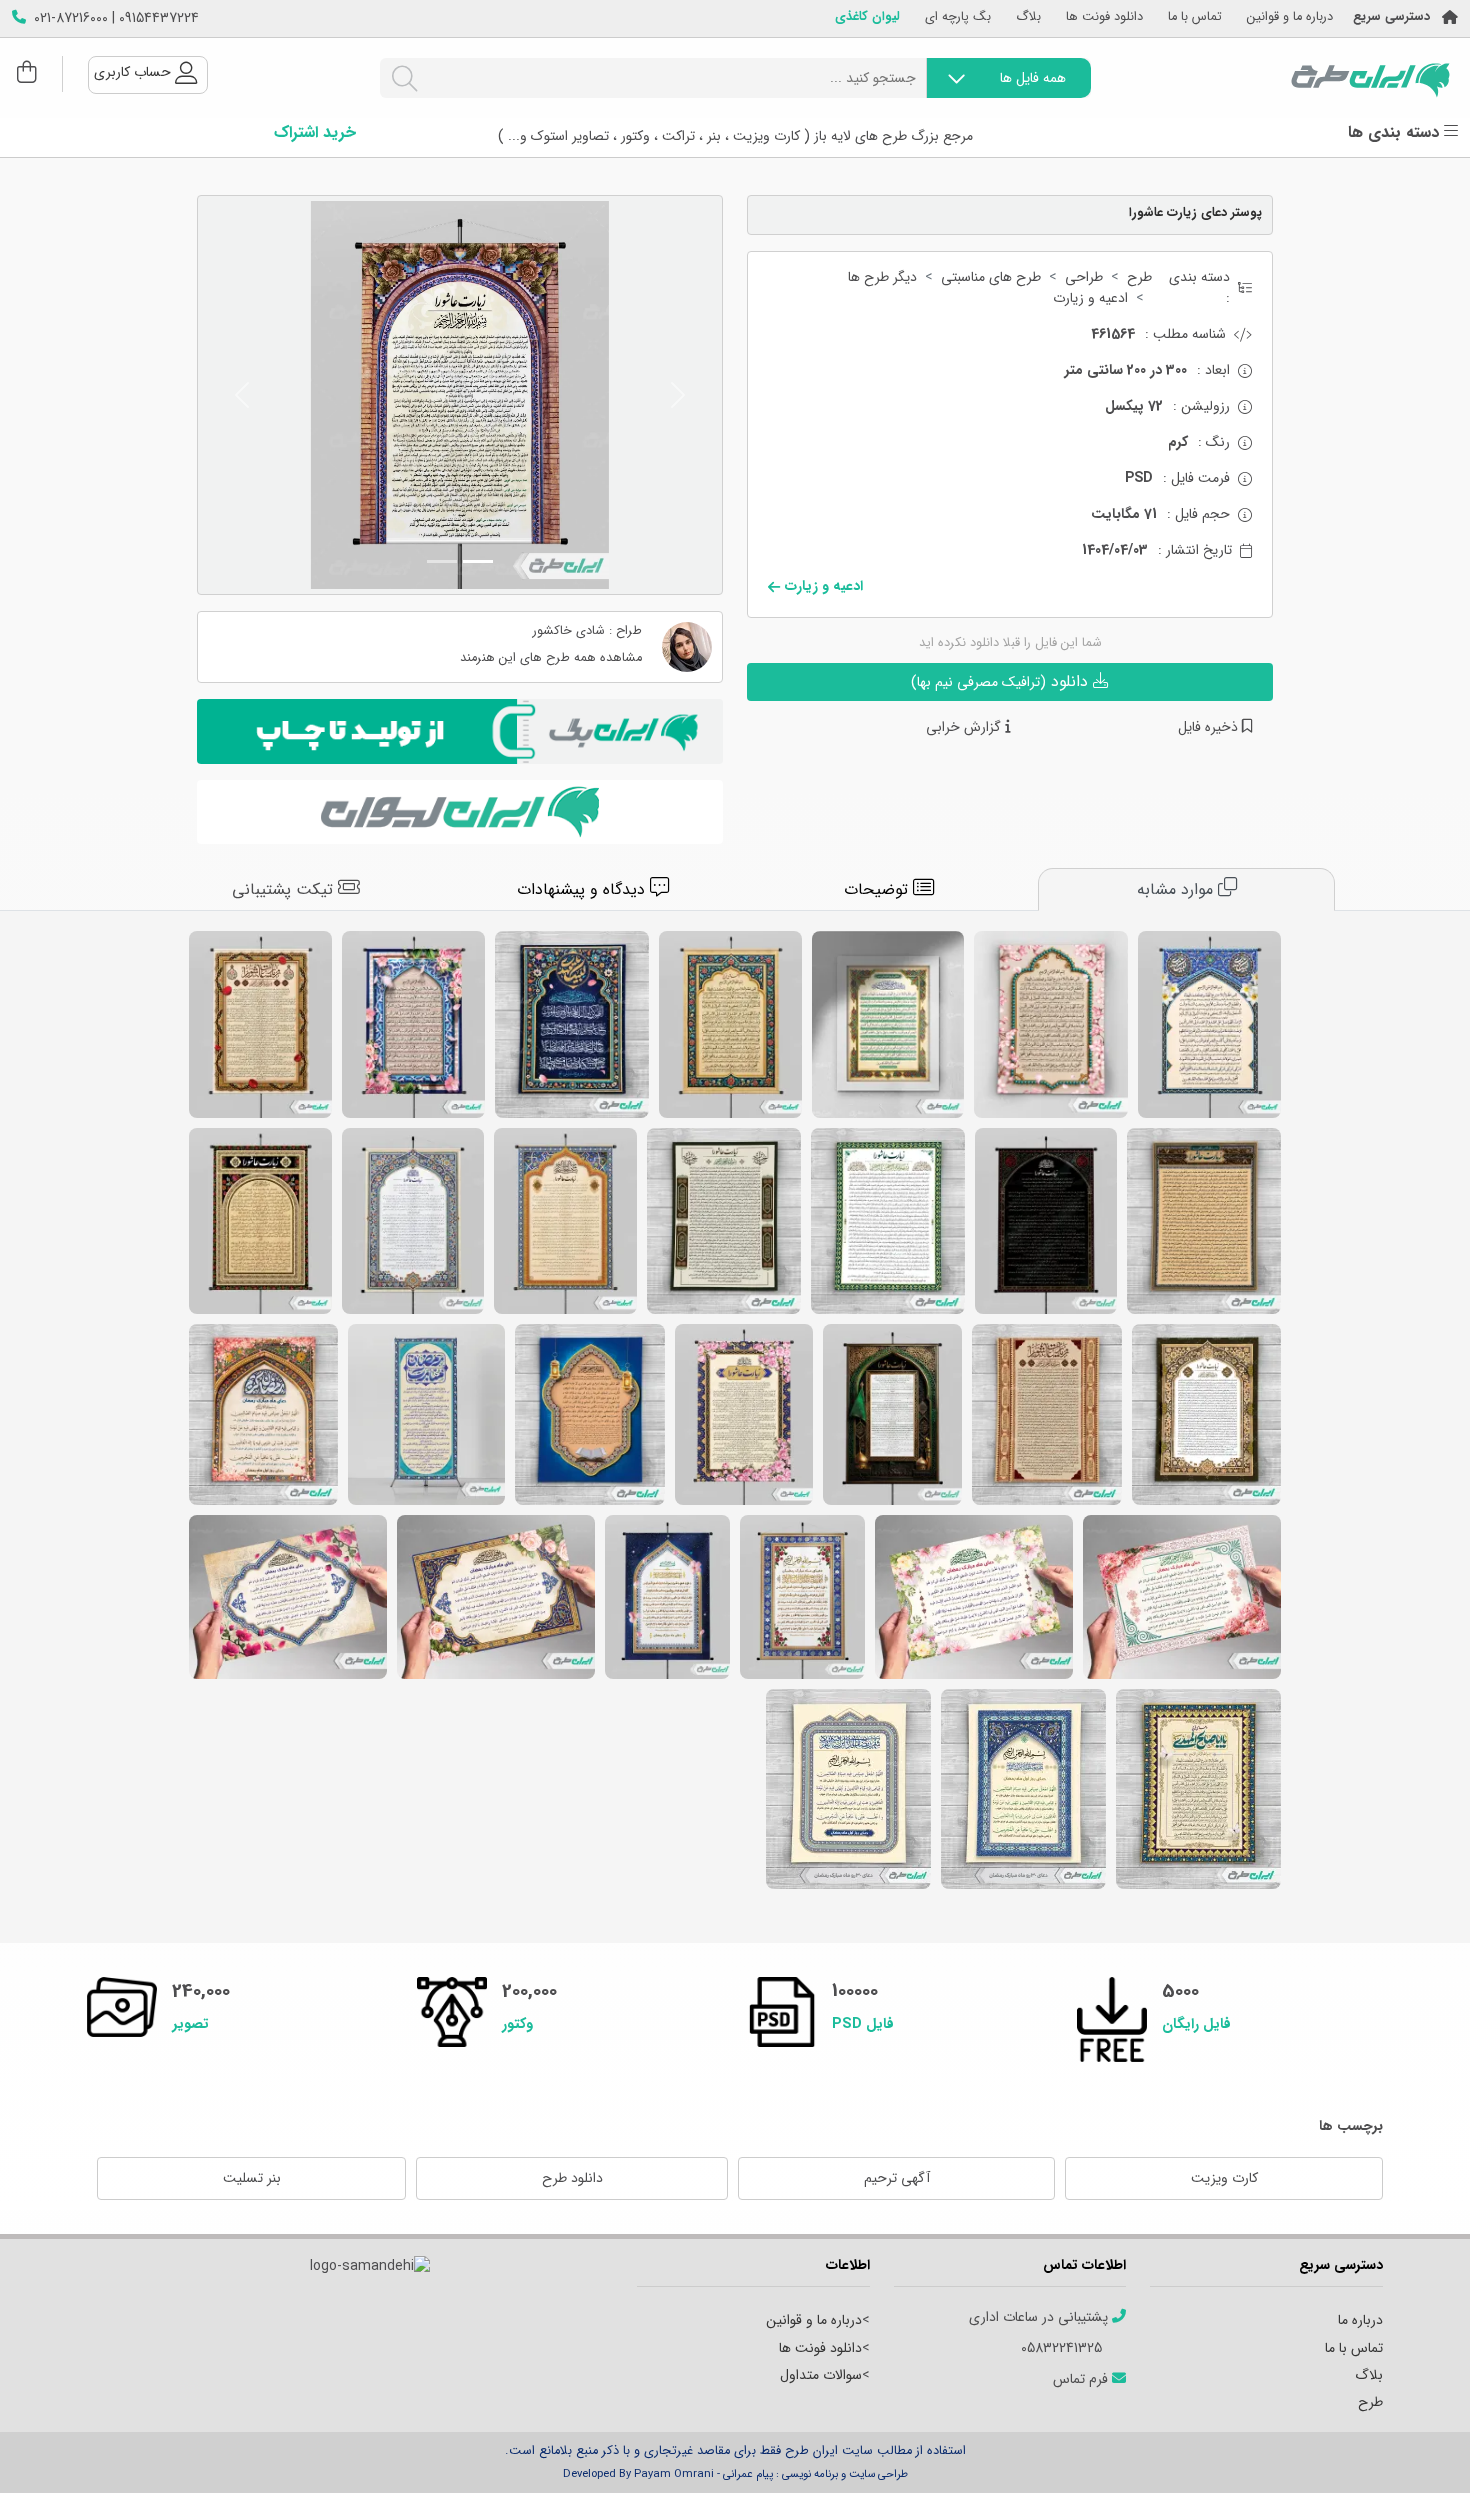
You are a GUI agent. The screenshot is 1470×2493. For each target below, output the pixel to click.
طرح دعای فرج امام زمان (572, 1024)
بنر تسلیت (252, 2178)
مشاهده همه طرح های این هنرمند (551, 658)
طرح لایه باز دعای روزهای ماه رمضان (848, 1789)
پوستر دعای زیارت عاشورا (565, 1221)
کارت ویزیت (1224, 2178)
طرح (1139, 277)
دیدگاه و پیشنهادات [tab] (583, 889)
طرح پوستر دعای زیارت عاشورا (260, 1024)
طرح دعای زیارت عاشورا (724, 1221)
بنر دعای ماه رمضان (974, 1597)
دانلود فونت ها (1104, 17)
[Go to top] (1415, 2448)
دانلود (1002, 681)
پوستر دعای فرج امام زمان (413, 1024)
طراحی (1084, 277)
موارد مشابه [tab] (1177, 889)
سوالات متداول (821, 2375)
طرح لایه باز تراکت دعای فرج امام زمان (1198, 1789)
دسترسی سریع (1391, 17)
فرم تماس (1082, 2379)
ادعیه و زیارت (1090, 298)
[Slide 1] (478, 561)
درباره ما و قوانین (1290, 17)
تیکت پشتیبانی (285, 889)
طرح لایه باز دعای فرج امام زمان (1051, 1024)
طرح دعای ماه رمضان (590, 1414)
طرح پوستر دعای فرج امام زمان (1209, 1024)
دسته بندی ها (1396, 133)
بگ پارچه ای (958, 17)
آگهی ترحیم (897, 2178)
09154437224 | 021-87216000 (116, 18)
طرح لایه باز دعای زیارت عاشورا (1204, 1221)
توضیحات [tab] (878, 889)
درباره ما (1360, 2320)
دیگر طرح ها (882, 277)
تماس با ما (1195, 17)
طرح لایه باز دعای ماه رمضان (1182, 1597)
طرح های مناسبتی (991, 277)
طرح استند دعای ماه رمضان (426, 1414)
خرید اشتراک (315, 133)
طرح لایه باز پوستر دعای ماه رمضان (667, 1597)
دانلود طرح (572, 2178)
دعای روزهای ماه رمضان (496, 1597)
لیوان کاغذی (867, 17)
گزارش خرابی (965, 727)
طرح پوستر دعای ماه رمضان (802, 1597)
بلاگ (1028, 17)
